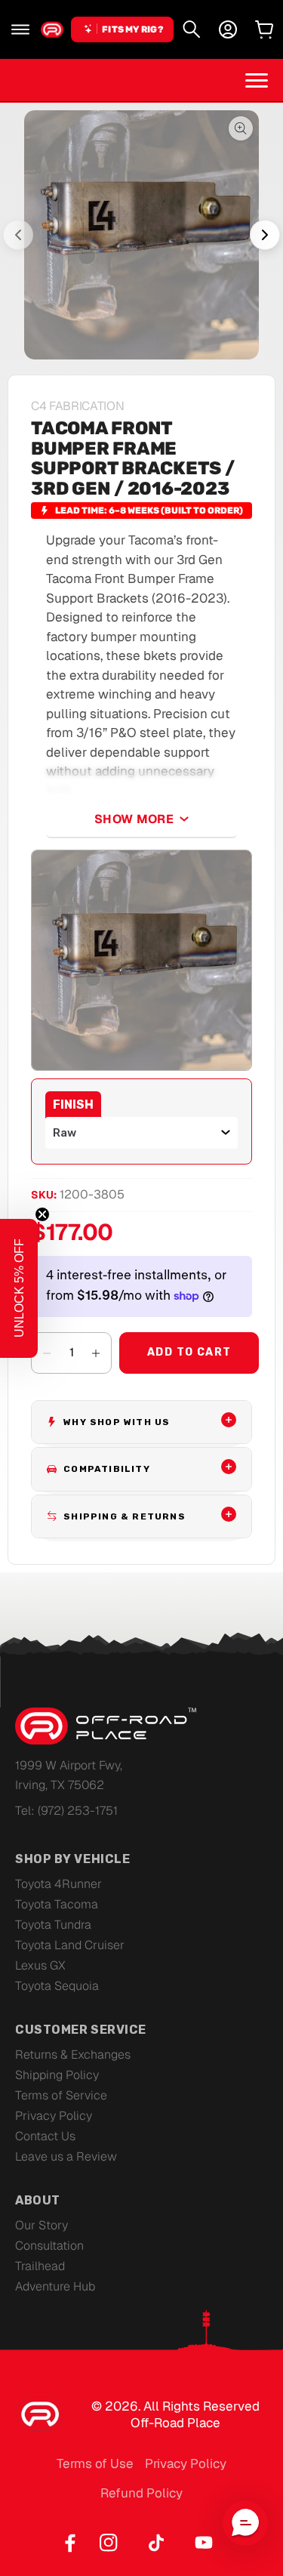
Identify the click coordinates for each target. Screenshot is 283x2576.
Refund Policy (141, 2493)
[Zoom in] (141, 960)
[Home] (52, 29)
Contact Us (45, 2136)
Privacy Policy (54, 2116)
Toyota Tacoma (57, 1904)
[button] (20, 29)
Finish (73, 1104)
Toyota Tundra (53, 1925)
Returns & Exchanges (73, 2055)
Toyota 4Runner (58, 1884)
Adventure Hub (55, 2286)
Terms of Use (95, 2463)
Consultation (49, 2246)
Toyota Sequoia (57, 1986)
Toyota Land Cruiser (70, 1945)
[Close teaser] (42, 1214)
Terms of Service (61, 2095)
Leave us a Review (66, 2156)
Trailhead (40, 2266)
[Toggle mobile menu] (257, 80)
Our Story (42, 2225)
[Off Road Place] (106, 1726)
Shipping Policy (57, 2075)
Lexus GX (40, 1965)
